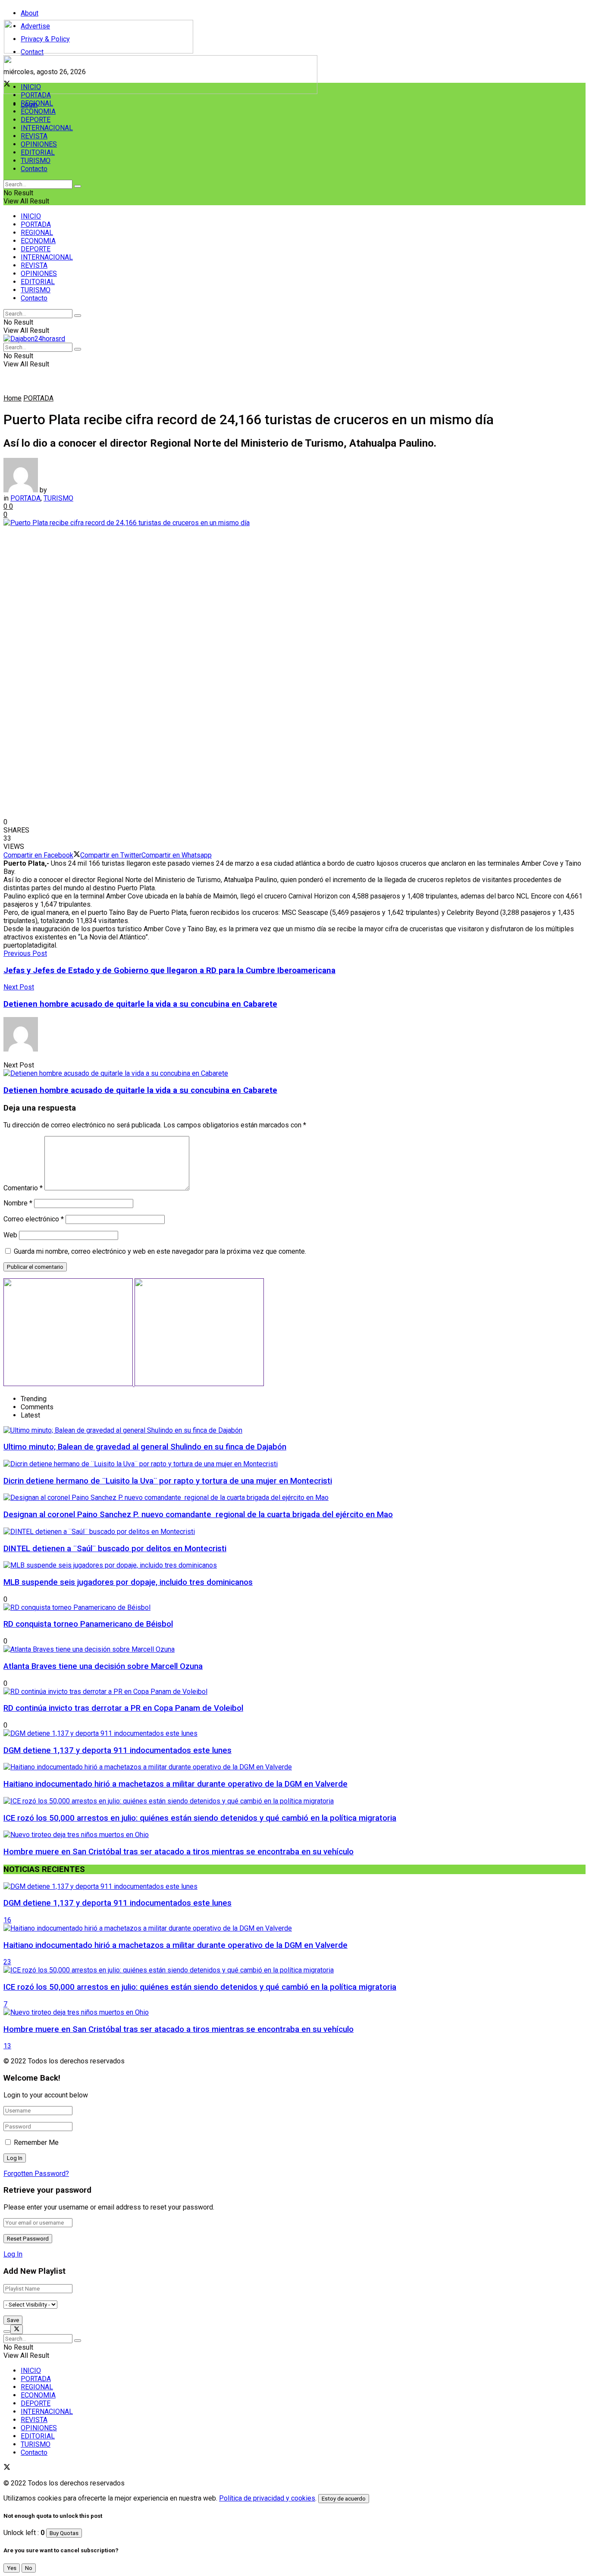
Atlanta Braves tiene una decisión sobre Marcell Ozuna (103, 1666)
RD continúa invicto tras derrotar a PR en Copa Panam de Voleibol (123, 1708)
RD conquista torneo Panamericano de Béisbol (88, 1624)
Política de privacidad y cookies (267, 2498)
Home (13, 398)
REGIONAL (37, 103)
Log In (13, 2254)
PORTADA (36, 95)
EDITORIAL (38, 152)
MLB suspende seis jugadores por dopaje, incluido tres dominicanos (128, 1582)
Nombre (18, 1203)
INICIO (31, 87)
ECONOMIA (38, 111)
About (30, 13)
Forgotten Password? (36, 2174)
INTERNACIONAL (47, 128)
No (29, 2568)
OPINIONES (39, 144)
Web (10, 1235)
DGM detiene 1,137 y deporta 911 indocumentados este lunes (117, 1750)
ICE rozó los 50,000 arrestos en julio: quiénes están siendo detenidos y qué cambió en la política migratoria (200, 1818)
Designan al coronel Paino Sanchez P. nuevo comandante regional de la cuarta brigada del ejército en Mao (198, 1515)
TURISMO (36, 161)
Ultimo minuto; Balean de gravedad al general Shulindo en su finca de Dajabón (145, 1447)
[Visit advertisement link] (160, 92)
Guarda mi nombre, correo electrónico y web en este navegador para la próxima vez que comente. (160, 1251)
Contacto (34, 169)
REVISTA (34, 136)
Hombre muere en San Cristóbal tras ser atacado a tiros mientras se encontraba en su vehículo (179, 1852)
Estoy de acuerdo (344, 2499)
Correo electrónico (34, 1219)
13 (7, 2046)
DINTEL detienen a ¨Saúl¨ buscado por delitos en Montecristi (115, 1549)
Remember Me (36, 2142)
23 (7, 1962)
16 (7, 1920)
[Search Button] (78, 186)
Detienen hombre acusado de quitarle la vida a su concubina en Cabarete (140, 1090)
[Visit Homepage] (99, 51)
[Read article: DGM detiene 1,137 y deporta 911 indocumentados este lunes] (294, 1886)
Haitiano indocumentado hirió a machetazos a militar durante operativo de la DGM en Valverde (175, 1784)
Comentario (23, 1188)
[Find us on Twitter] (7, 2468)
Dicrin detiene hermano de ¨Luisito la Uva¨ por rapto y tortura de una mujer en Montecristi (168, 1481)
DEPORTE (36, 120)
